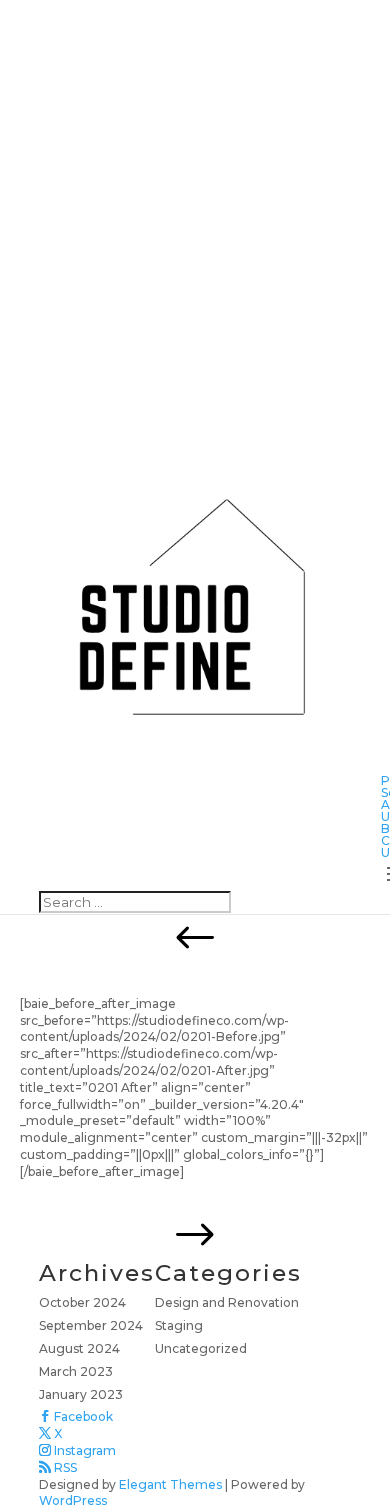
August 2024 (79, 1348)
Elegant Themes (170, 1484)
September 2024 (91, 1325)
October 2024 (82, 1302)
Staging (179, 1325)
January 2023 (81, 1394)
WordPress (73, 1500)
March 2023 (76, 1371)
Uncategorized (201, 1348)
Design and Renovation (227, 1302)
